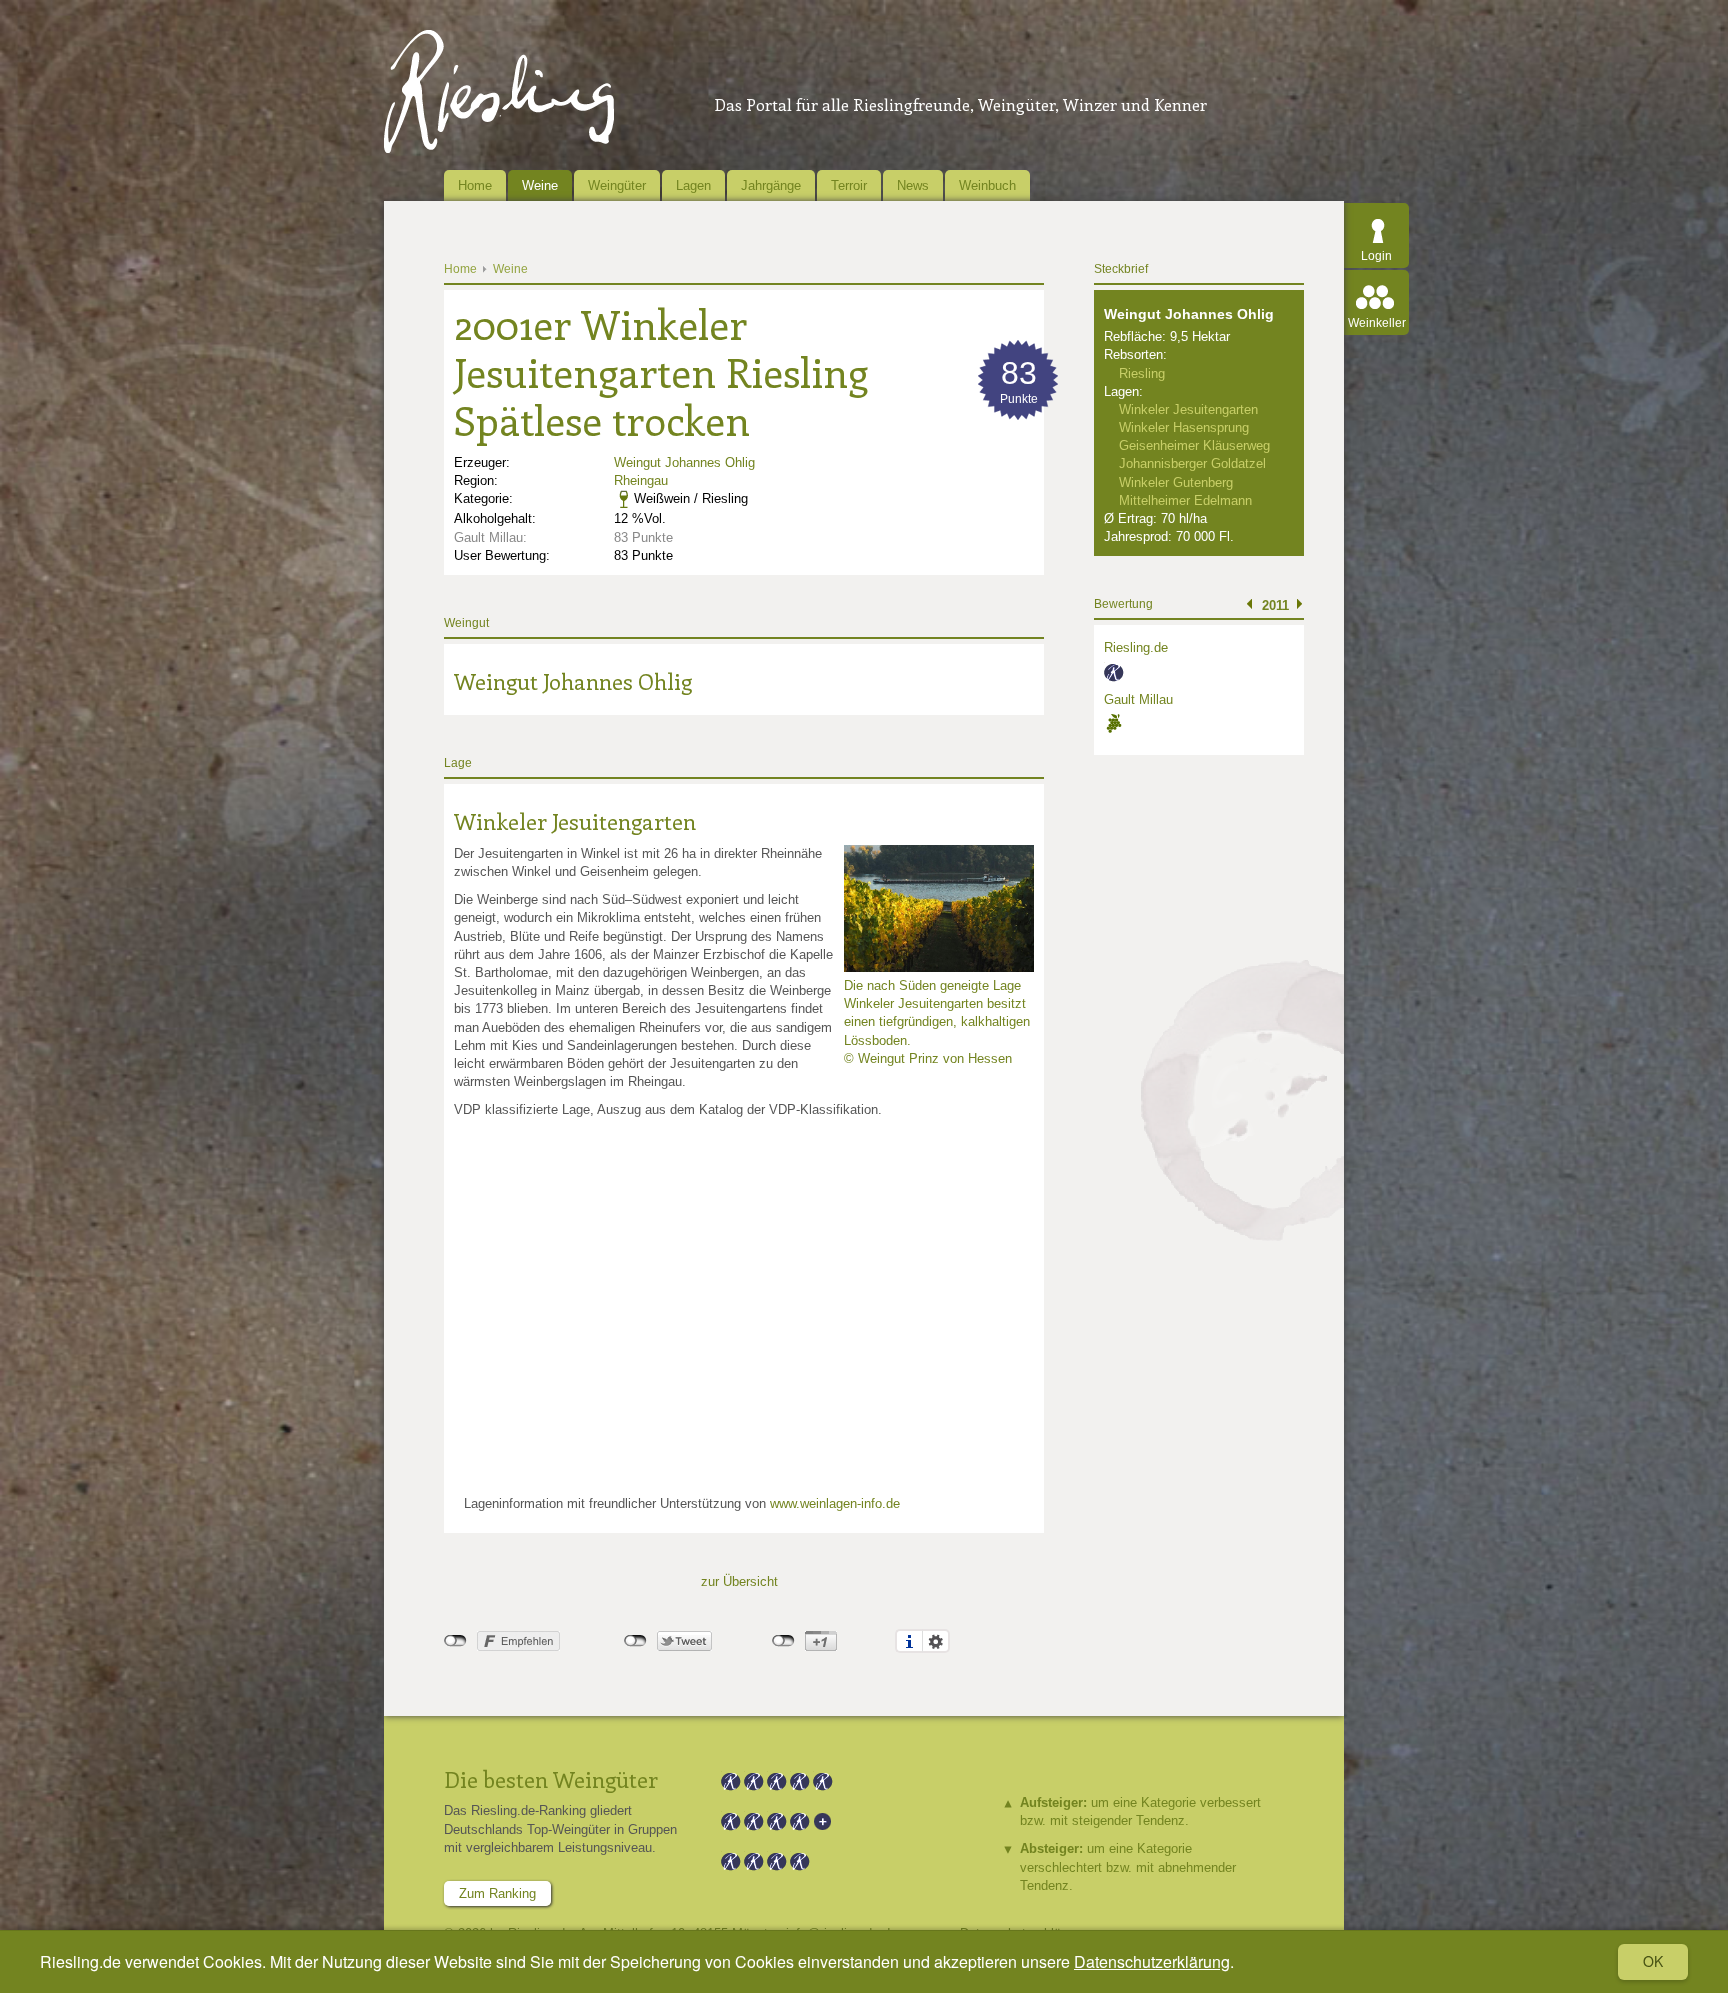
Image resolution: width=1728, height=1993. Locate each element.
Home (475, 185)
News (913, 185)
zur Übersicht (739, 1581)
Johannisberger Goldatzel (1192, 463)
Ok (1653, 1961)
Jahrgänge (771, 185)
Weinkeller (1377, 323)
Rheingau (641, 480)
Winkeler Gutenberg (1176, 482)
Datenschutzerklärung (1152, 1961)
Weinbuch (987, 185)
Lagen (693, 185)
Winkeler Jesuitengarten (575, 821)
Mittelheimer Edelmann (1185, 500)
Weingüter (617, 185)
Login (1376, 256)
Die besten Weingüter (551, 1779)
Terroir (849, 185)
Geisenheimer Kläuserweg (1194, 445)
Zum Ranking (497, 1893)
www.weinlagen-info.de (835, 1503)
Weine (540, 185)
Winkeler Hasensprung (1184, 427)
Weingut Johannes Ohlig (684, 462)
